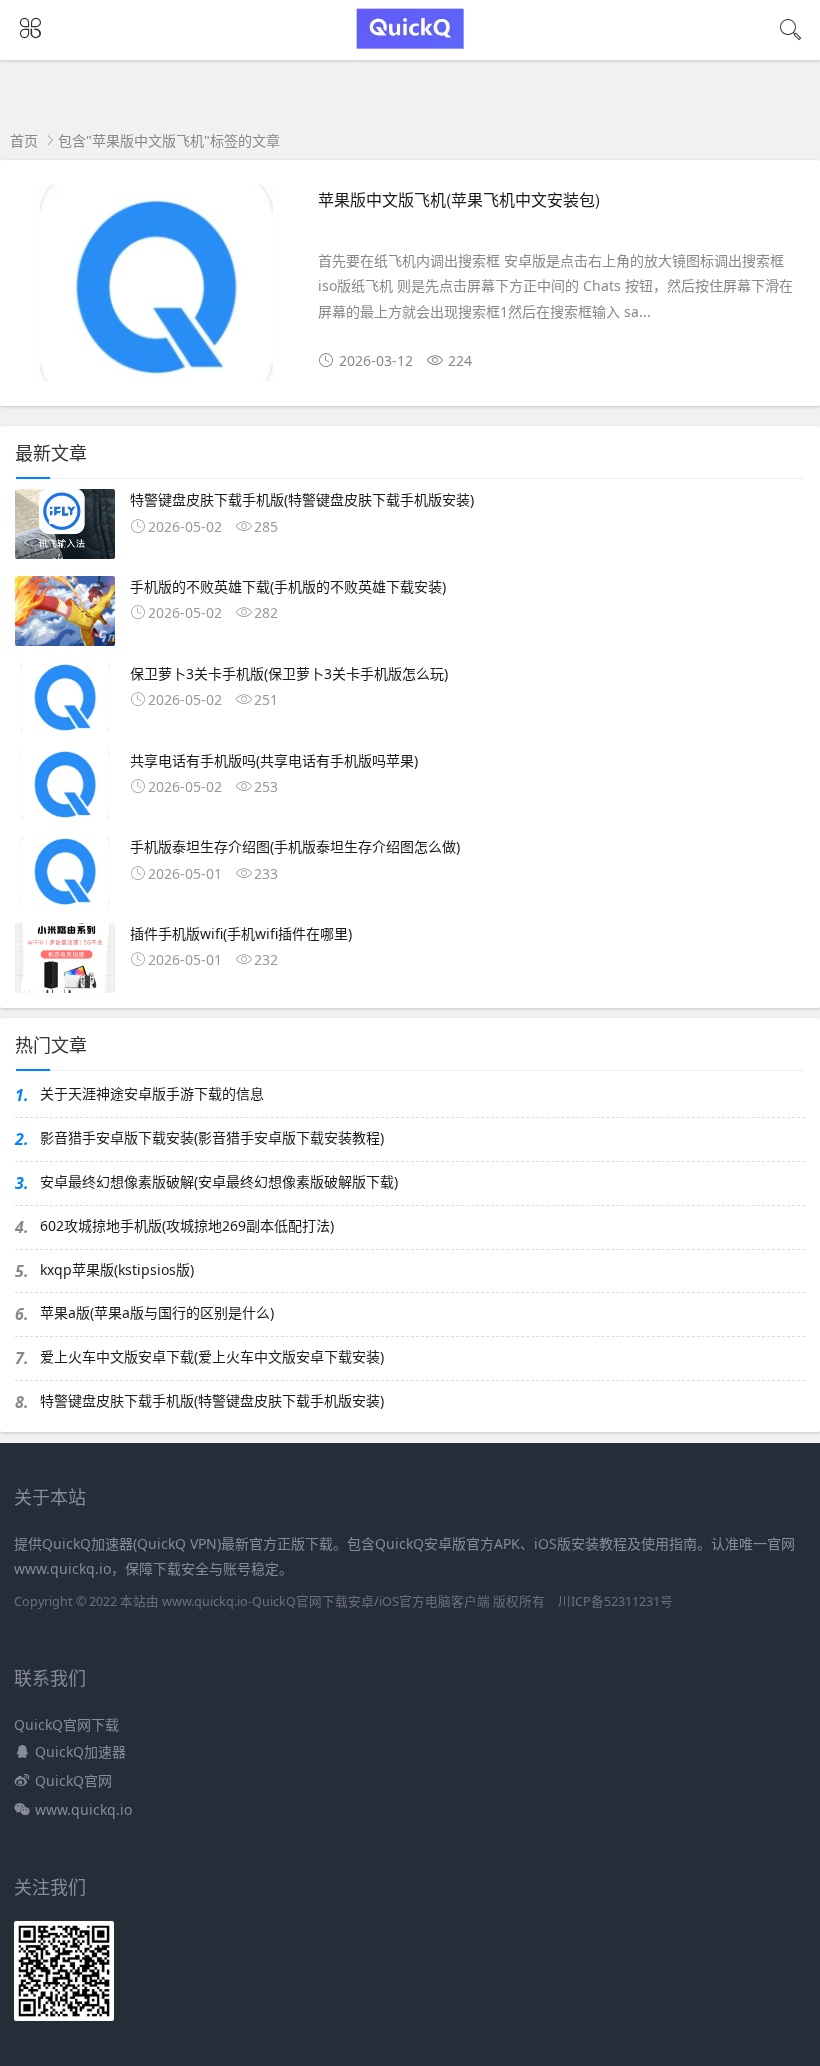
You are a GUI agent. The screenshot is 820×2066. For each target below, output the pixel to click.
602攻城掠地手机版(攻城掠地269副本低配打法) (187, 1225)
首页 (24, 140)
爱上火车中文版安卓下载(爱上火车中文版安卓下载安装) (212, 1356)
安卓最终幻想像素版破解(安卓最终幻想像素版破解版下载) (219, 1181)
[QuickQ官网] (410, 43)
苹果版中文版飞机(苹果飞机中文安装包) (459, 199)
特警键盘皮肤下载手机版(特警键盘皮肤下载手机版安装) (212, 1400)
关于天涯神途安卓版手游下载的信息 (152, 1093)
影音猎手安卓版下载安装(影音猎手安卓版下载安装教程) (212, 1137)
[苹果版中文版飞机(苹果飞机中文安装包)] (156, 290)
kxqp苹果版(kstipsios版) (117, 1269)
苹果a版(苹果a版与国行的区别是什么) (157, 1312)
